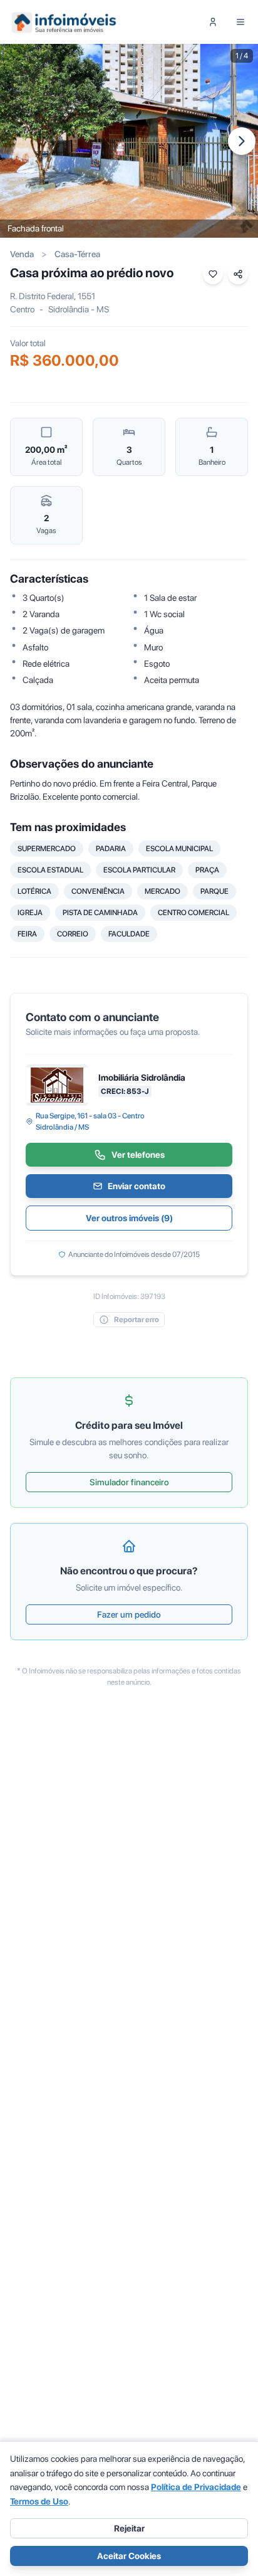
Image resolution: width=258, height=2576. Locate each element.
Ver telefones (138, 1155)
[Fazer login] (213, 22)
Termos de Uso (39, 2501)
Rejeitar (129, 2528)
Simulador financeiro (129, 1482)
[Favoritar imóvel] (213, 274)
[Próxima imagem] (242, 141)
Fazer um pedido (129, 1614)
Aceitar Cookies (129, 2556)
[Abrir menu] (240, 22)
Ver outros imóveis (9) (129, 1218)
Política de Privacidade (196, 2487)
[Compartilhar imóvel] (238, 274)
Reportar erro (137, 1320)
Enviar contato (137, 1186)
